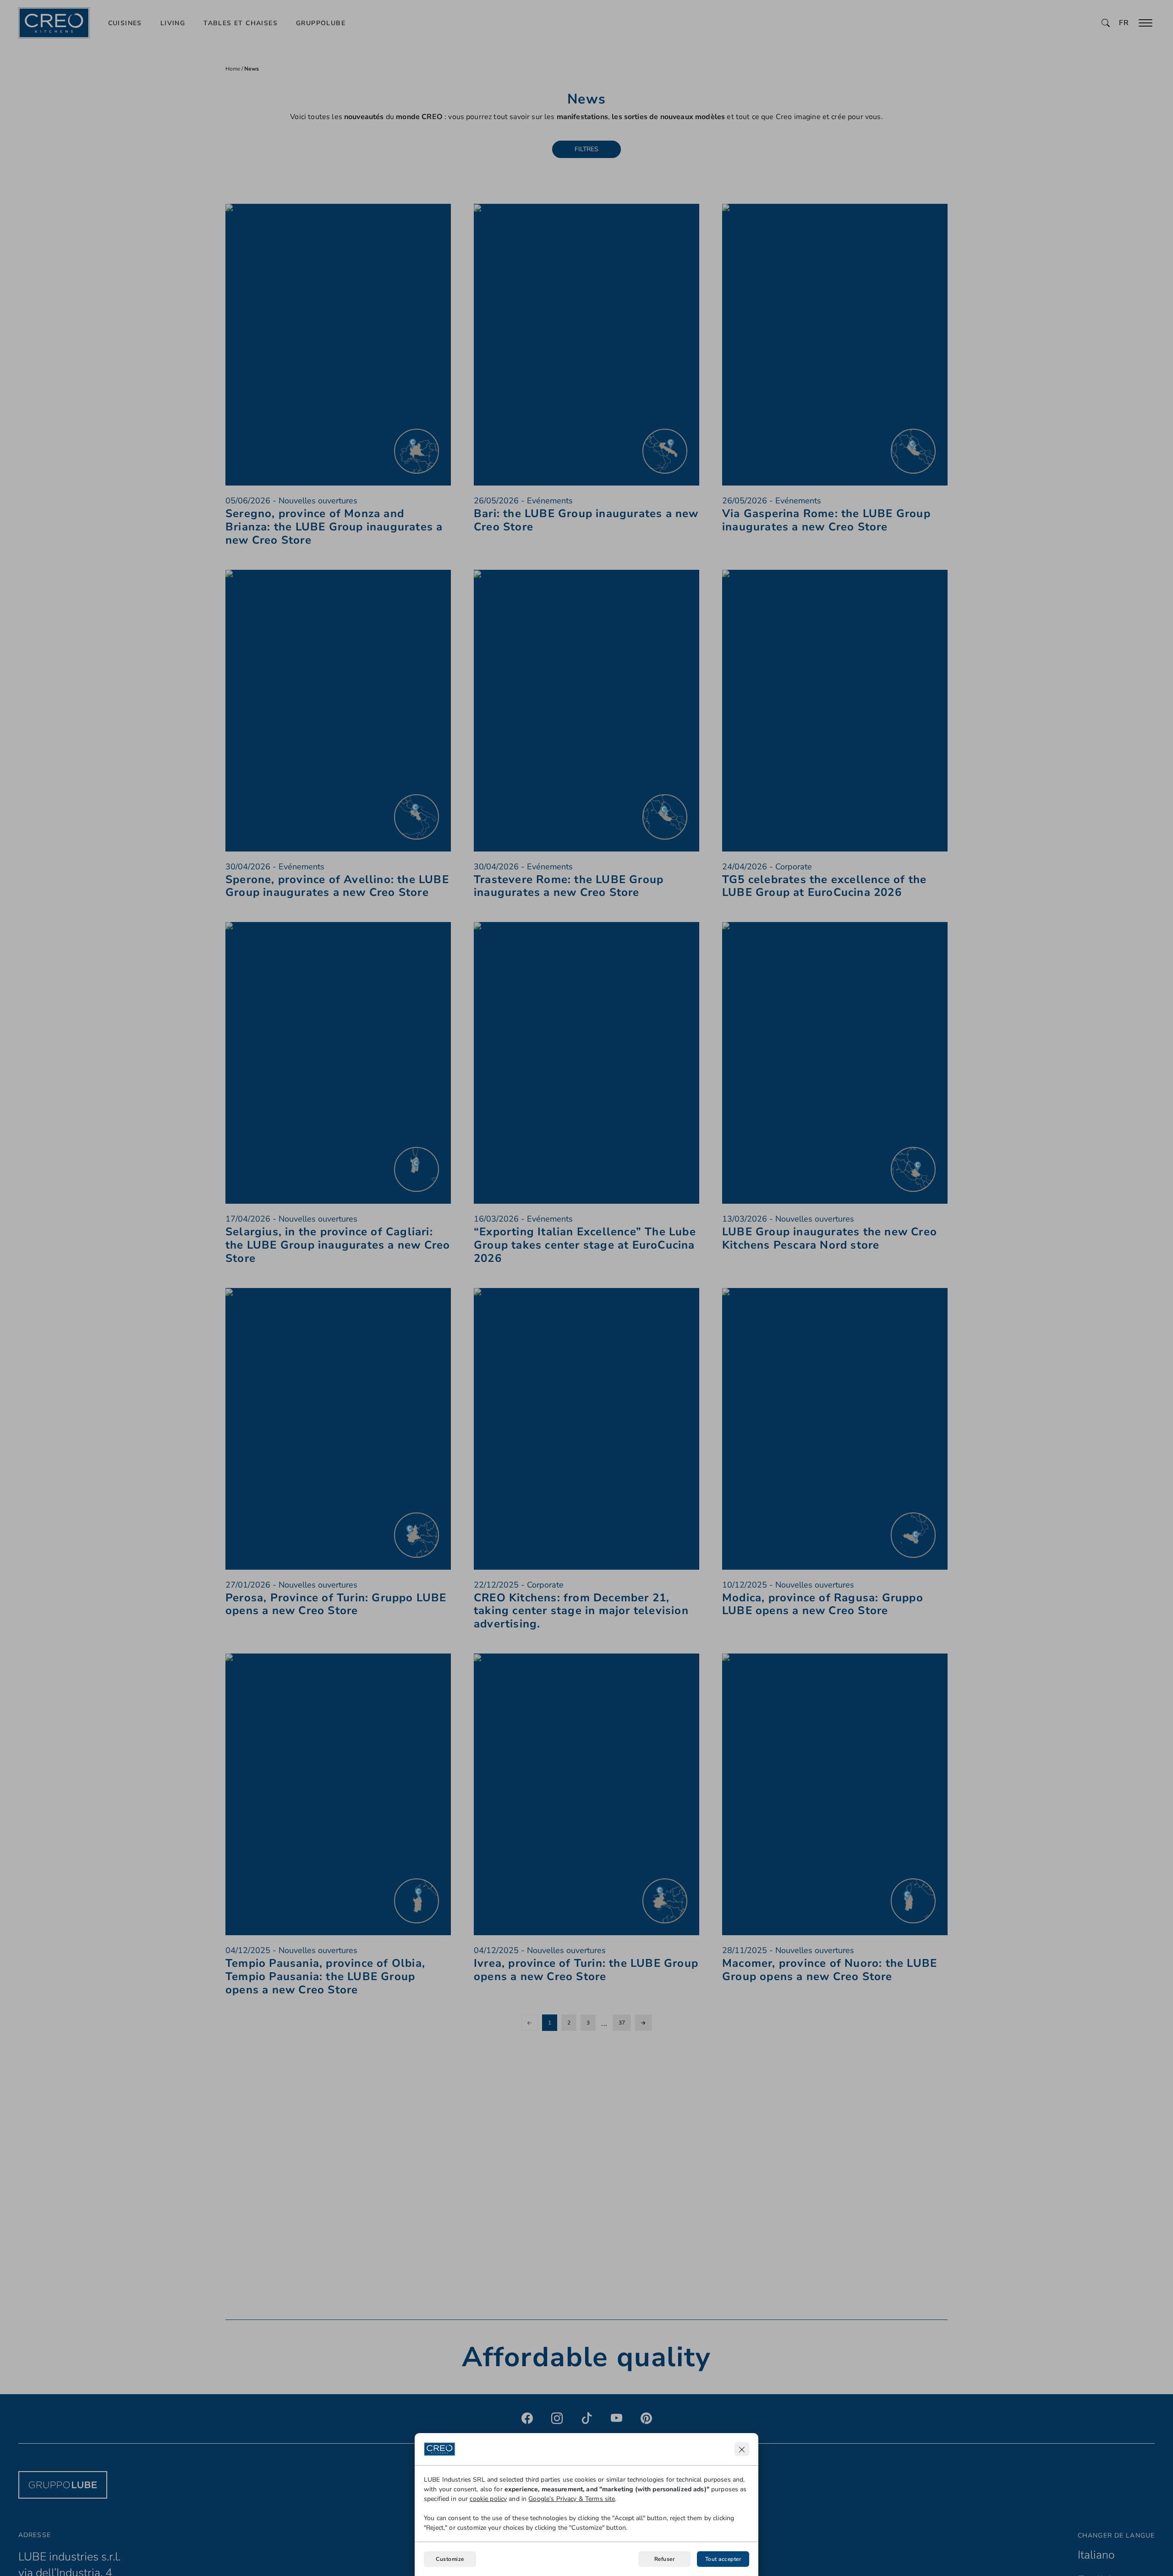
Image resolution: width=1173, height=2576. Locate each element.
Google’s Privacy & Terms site (572, 2499)
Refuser (664, 2559)
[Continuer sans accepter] (742, 2449)
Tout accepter (723, 2559)
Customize (450, 2559)
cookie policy (488, 2499)
